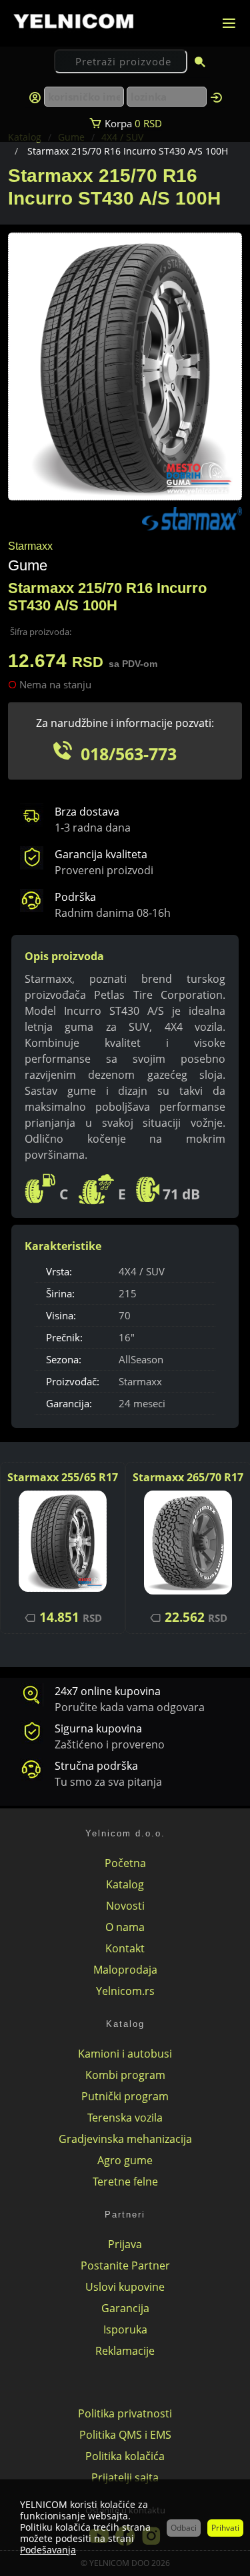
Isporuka (125, 2329)
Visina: (61, 1315)
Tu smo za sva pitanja (108, 1782)
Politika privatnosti (125, 2413)
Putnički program (125, 2096)
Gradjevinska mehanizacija (125, 2139)
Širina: (60, 1293)
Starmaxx (140, 1381)
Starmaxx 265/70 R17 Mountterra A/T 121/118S (188, 1478)
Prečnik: (64, 1337)
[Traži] (200, 63)
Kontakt (125, 1948)
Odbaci (184, 2528)
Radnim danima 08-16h (113, 913)
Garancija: (69, 1403)
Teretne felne (125, 2182)
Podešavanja (48, 2550)
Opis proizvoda (64, 956)
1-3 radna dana (93, 828)
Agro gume (125, 2160)
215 (128, 1293)
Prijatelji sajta (125, 2477)
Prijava (125, 2244)
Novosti (125, 1906)
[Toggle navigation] (229, 23)
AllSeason (141, 1359)
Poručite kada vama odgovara (130, 1707)
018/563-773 (129, 754)
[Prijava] (216, 97)
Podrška (75, 897)
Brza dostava (87, 812)
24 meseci (142, 1403)
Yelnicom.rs (125, 1991)
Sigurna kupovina (98, 1728)
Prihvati (225, 2528)
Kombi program (125, 2075)
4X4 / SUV (142, 1271)
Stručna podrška (96, 1766)
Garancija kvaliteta (101, 854)
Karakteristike (63, 1246)
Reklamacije (125, 2351)
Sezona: (64, 1359)
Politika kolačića (125, 2456)
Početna (125, 1863)
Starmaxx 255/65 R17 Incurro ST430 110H (63, 1478)
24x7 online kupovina (108, 1691)
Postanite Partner (125, 2265)
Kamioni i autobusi (125, 2054)
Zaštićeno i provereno (110, 1744)
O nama (125, 1927)
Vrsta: (59, 1271)
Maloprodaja (125, 1970)
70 (125, 1315)
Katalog (125, 1884)
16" (127, 1337)
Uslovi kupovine (125, 2287)
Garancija (125, 2308)
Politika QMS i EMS (125, 2435)
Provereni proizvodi (104, 870)
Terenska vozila (125, 2118)
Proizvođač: (73, 1381)
